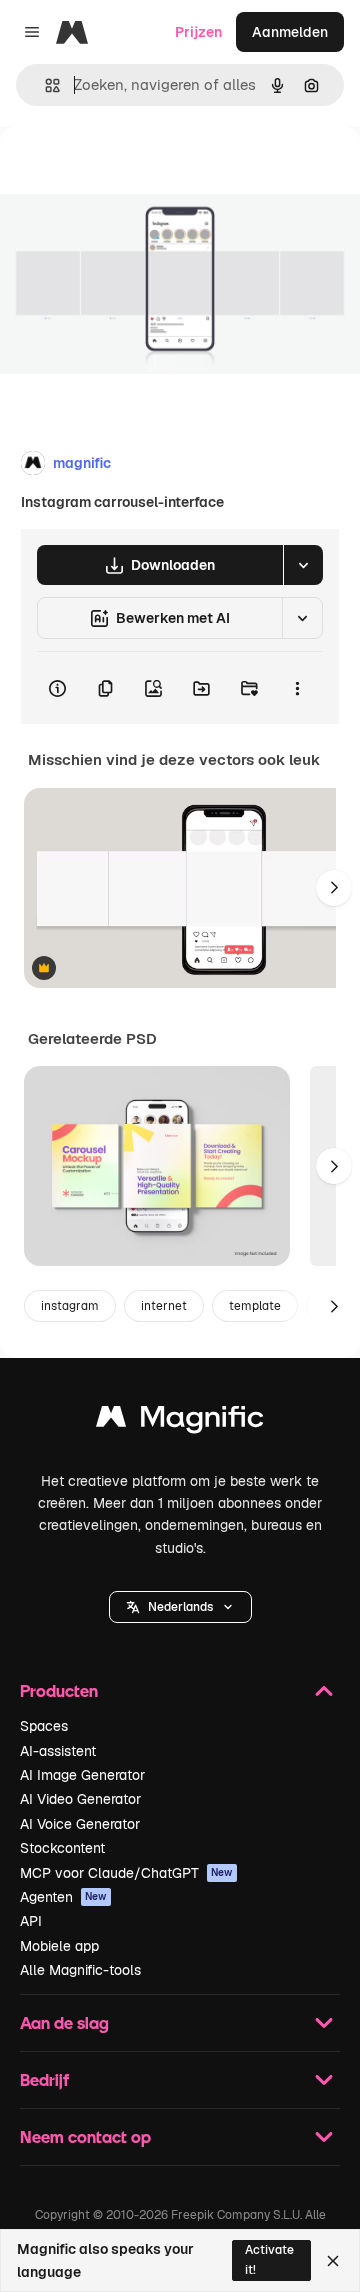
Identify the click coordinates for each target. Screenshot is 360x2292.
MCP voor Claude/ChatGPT (126, 1873)
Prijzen (198, 32)
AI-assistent (58, 1751)
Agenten (63, 1897)
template (255, 1306)
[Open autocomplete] (44, 85)
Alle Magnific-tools (80, 1970)
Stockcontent (62, 1848)
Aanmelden (290, 32)
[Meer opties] (297, 688)
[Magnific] (180, 1421)
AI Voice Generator (80, 1824)
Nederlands (180, 1607)
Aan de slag (64, 2022)
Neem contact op (85, 2136)
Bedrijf (44, 2079)
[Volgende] (334, 888)
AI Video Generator (80, 1799)
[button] (180, 1607)
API (31, 1921)
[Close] (333, 2261)
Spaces (44, 1726)
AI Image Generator (82, 1775)
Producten (59, 1690)
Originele (131, 171)
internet (164, 1306)
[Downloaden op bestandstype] (303, 565)
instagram (70, 1306)
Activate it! (269, 2259)
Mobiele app (59, 1946)
